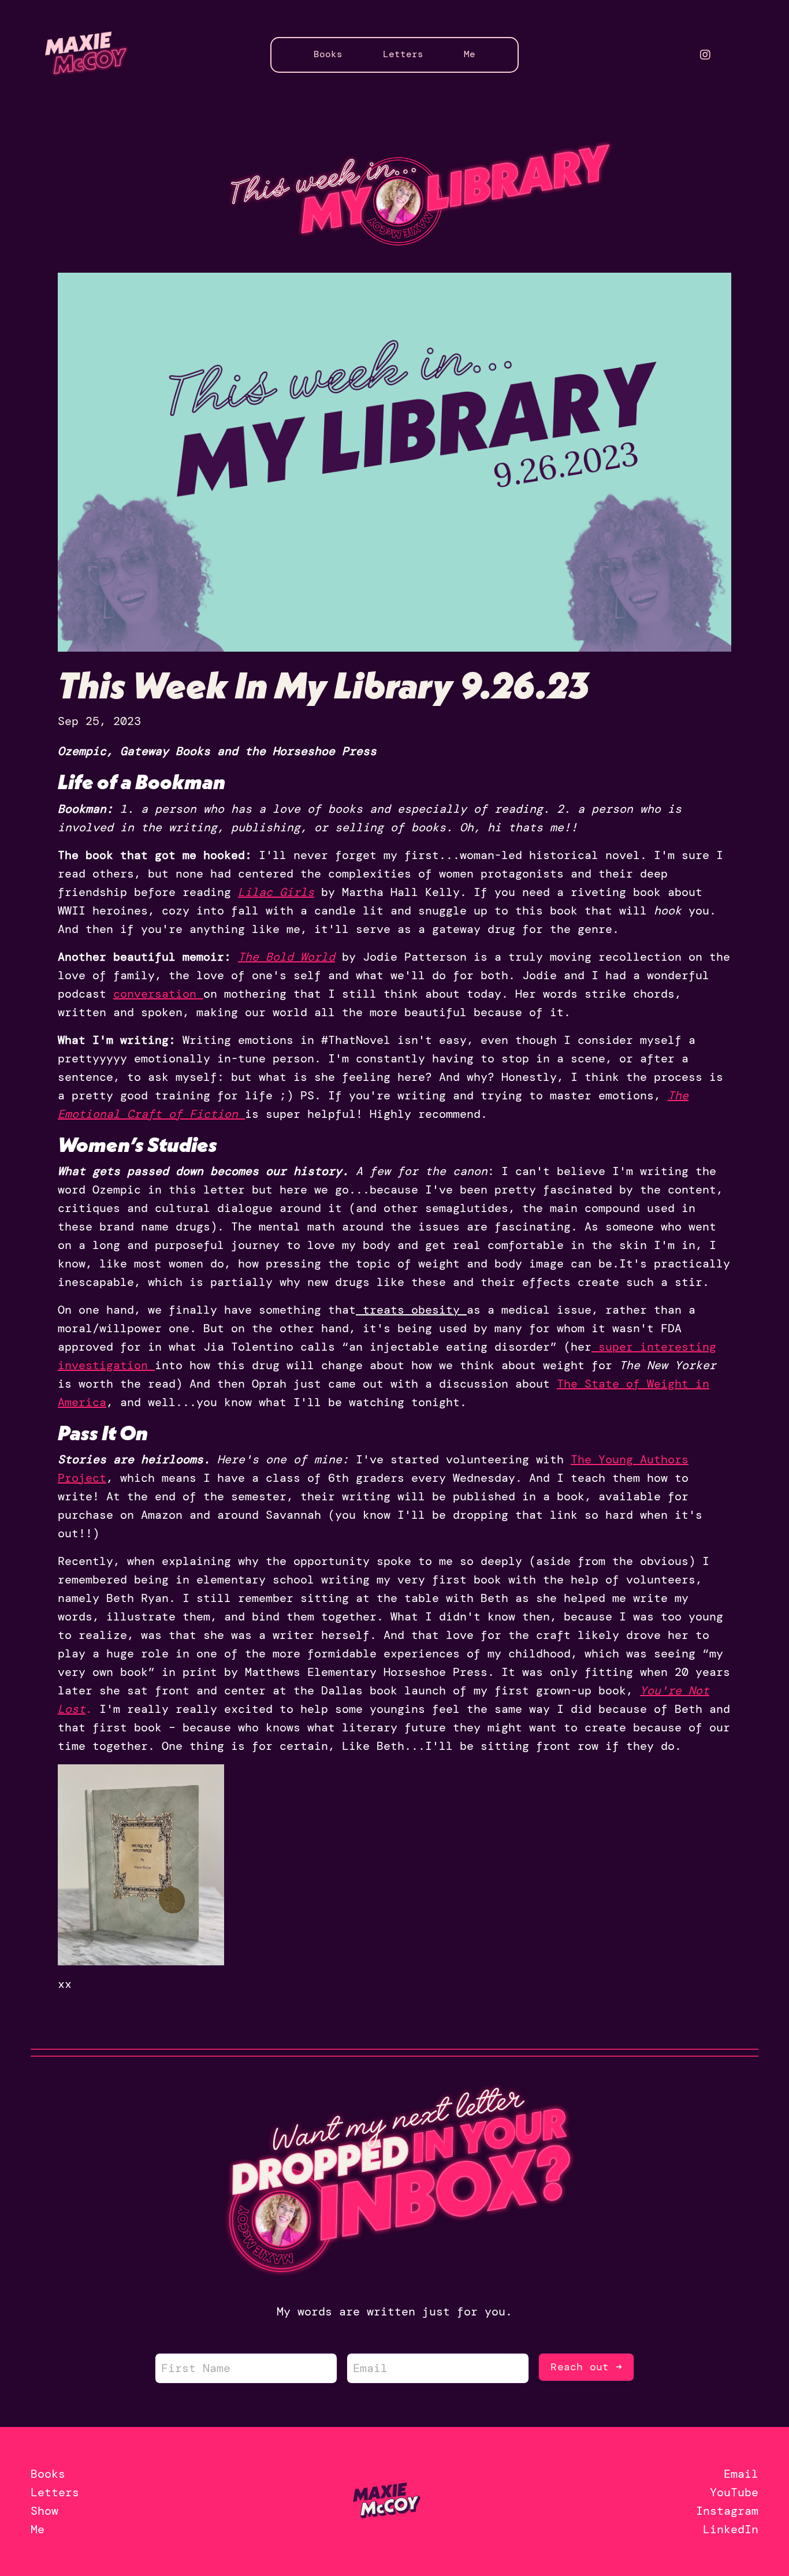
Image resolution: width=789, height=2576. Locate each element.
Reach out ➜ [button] (586, 2367)
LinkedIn (731, 2529)
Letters (403, 54)
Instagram (727, 2511)
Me (470, 54)
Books (328, 54)
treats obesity (411, 1310)
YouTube (734, 2492)
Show (44, 2511)
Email (741, 2474)
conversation (155, 994)
